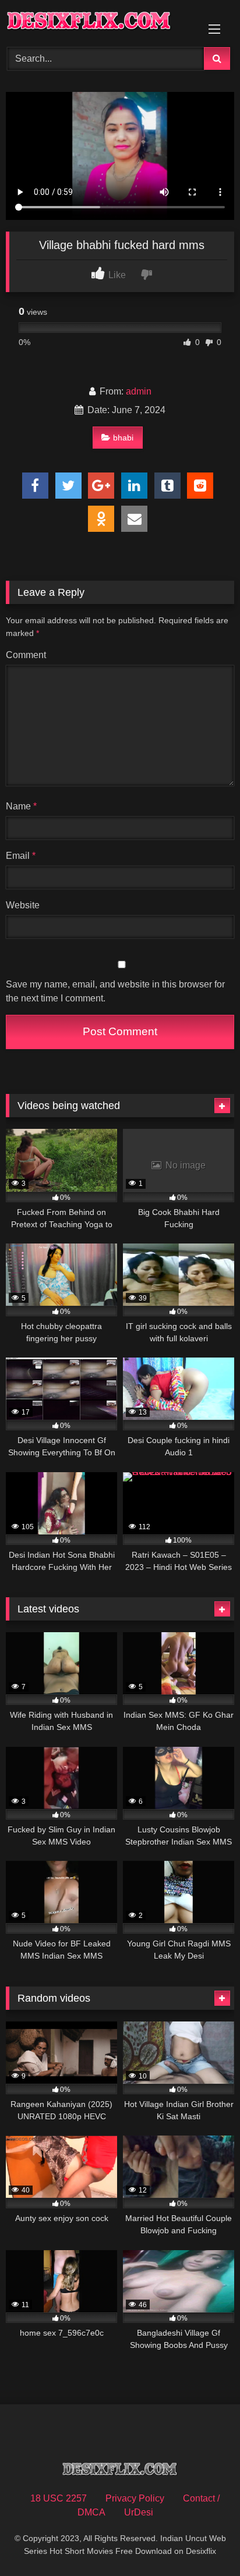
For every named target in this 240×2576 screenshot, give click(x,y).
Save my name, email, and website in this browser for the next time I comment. (115, 991)
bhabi (123, 438)
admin (139, 391)
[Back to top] (204, 2541)
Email (21, 856)
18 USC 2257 (59, 2498)
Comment (26, 655)
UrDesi (139, 2512)
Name (21, 806)
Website (23, 905)
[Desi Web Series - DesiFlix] (98, 22)
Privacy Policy (135, 2498)
